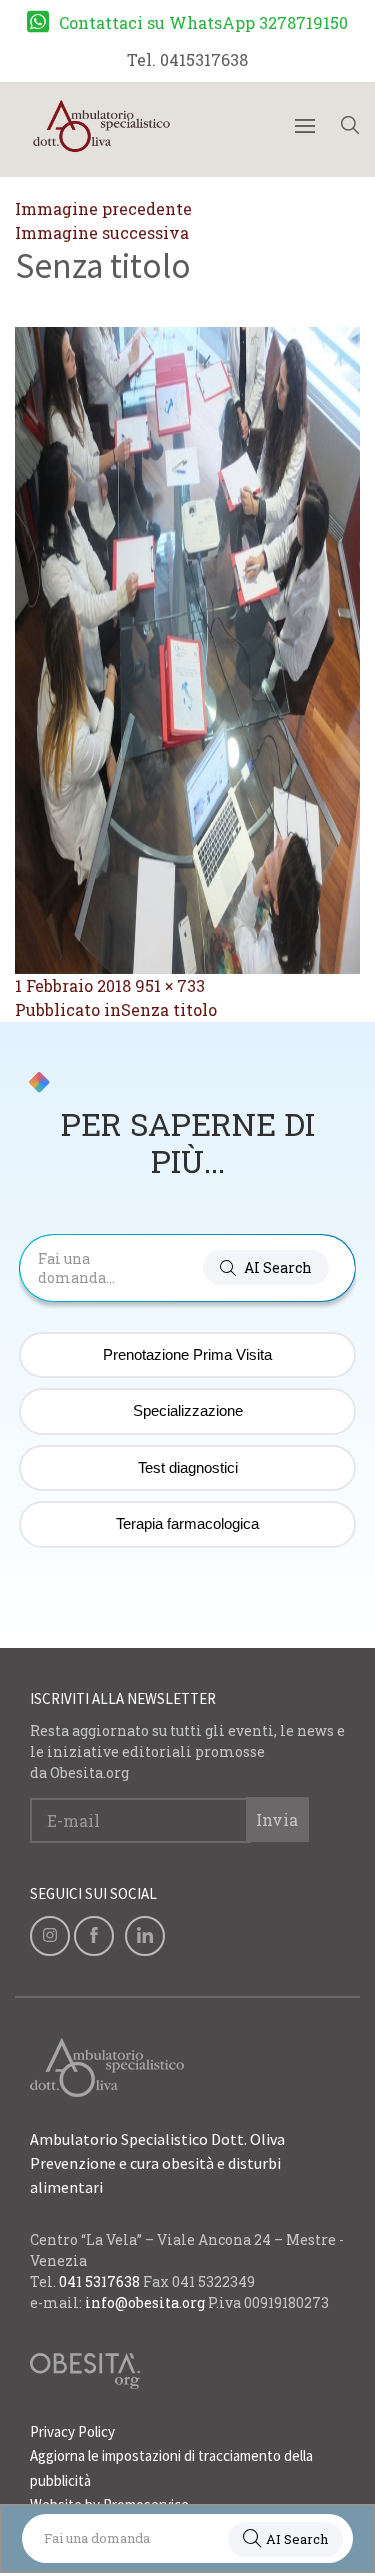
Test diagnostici (188, 1467)
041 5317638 (99, 2281)
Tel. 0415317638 (187, 59)
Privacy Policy (72, 2431)
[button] (266, 1267)
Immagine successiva (102, 232)
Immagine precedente (103, 208)
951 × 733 (170, 985)
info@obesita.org (145, 2302)
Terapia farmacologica (187, 1523)
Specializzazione (188, 1410)
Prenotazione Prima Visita (187, 1354)
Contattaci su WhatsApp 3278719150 (203, 22)
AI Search (297, 2539)
